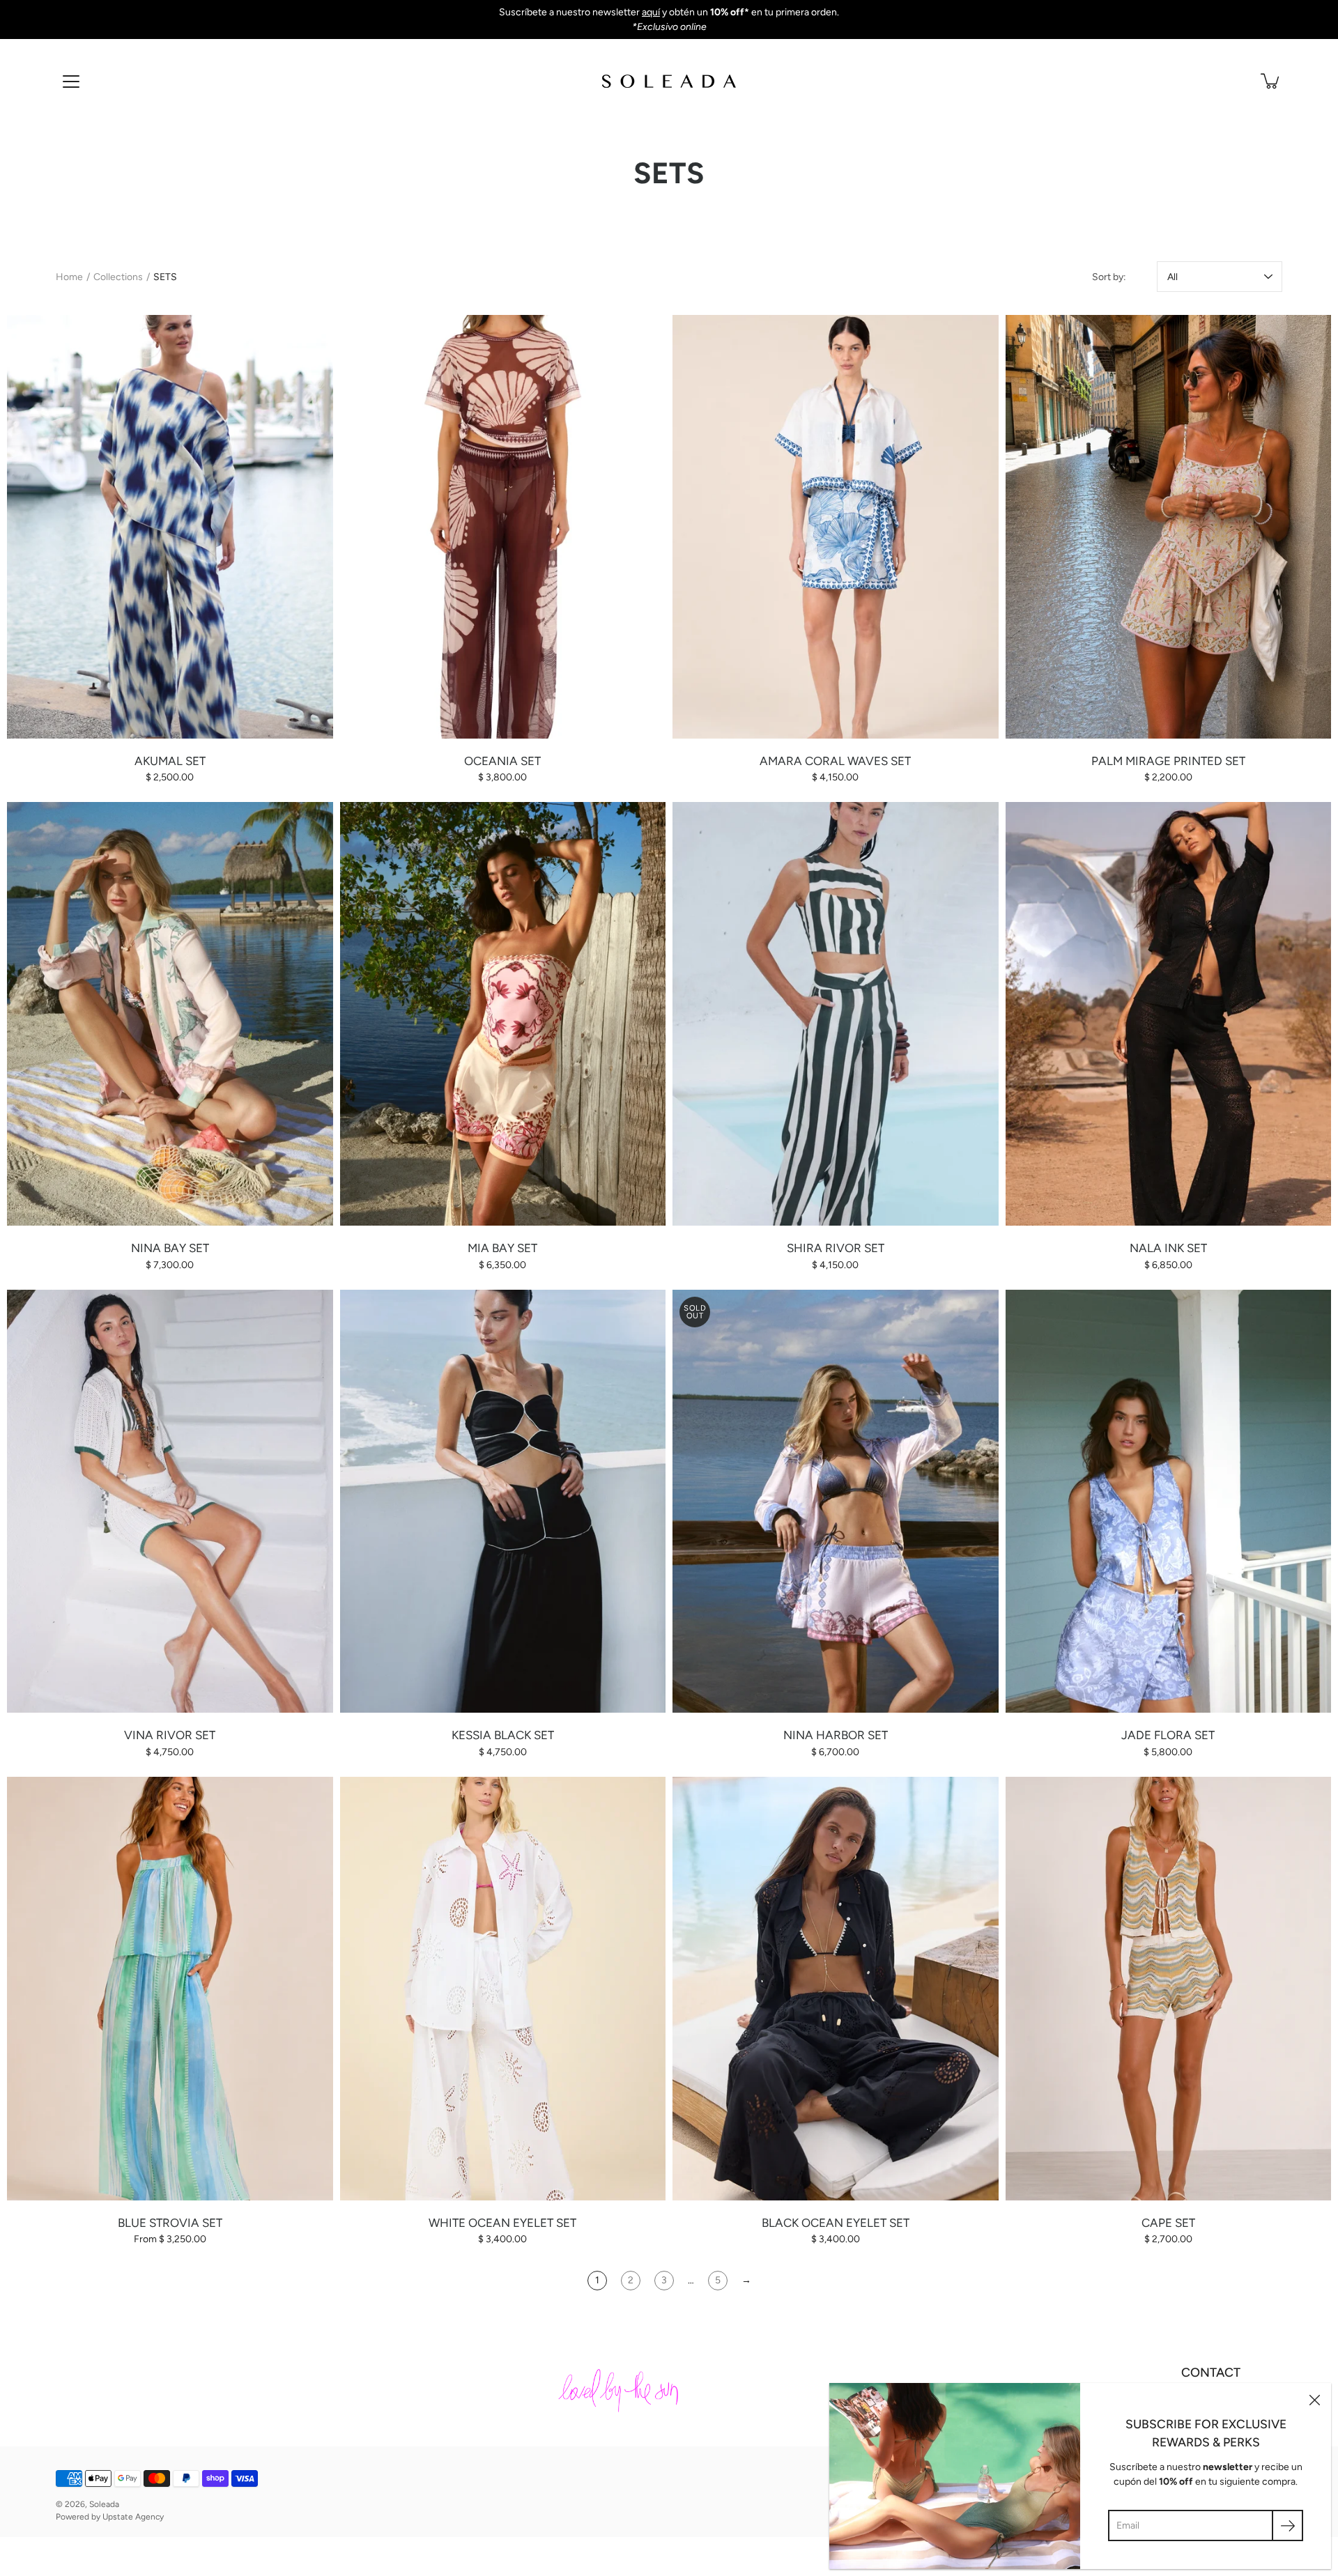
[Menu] (71, 82)
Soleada (104, 2504)
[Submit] (1287, 2525)
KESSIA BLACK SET (503, 1735)
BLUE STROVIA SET (170, 2223)
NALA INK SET (1168, 1248)
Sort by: (1109, 277)
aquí (651, 12)
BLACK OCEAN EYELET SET (836, 2223)
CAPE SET (1168, 2223)
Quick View (170, 526)
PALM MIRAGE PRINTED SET (1168, 761)
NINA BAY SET (170, 1248)
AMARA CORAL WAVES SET (835, 761)
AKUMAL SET (170, 761)
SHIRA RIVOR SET (836, 1248)
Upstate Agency (133, 2517)
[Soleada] (669, 81)
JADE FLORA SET (1168, 1735)
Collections (118, 277)
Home (69, 277)
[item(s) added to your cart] (1271, 81)
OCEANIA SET (502, 761)
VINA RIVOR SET (170, 1735)
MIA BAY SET (502, 1248)
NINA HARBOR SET (836, 1735)
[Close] (1314, 2400)
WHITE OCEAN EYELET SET (502, 2223)
